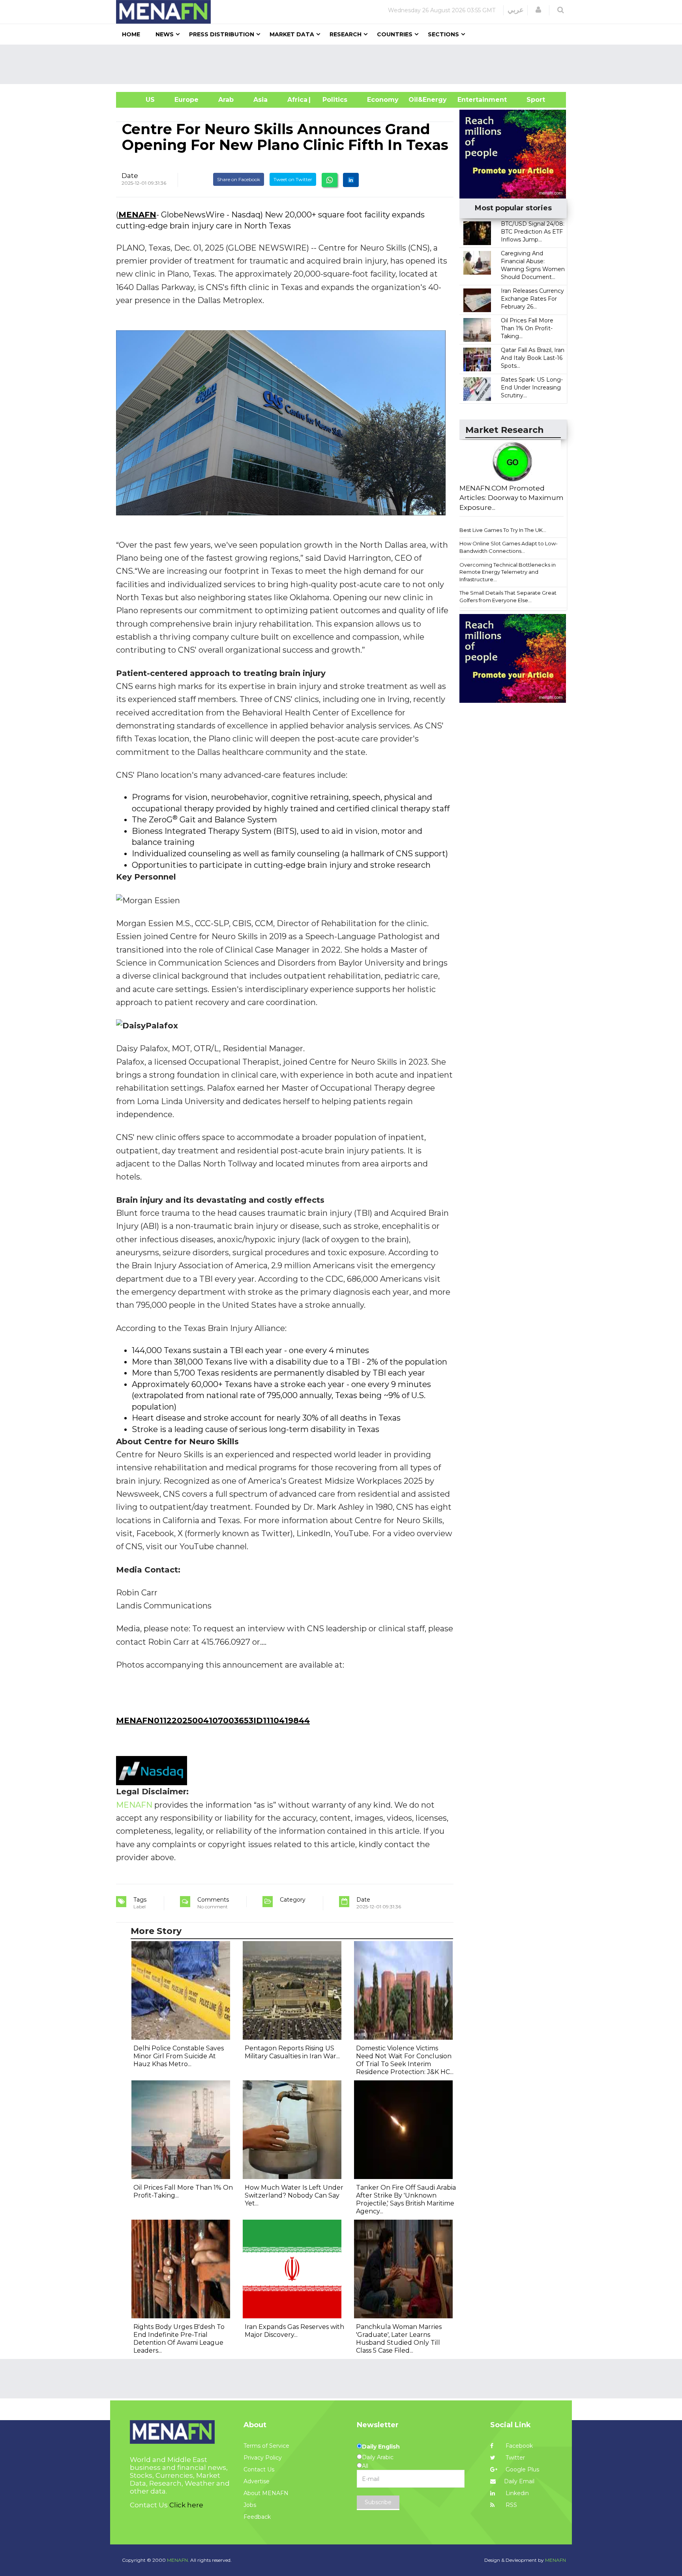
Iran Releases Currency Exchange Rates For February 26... (532, 299)
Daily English (381, 2447)
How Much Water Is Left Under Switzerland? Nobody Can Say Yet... (294, 2195)
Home (131, 34)
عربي (516, 10)
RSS (511, 2505)
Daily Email (519, 2481)
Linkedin (516, 2493)
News (165, 34)
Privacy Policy (263, 2458)
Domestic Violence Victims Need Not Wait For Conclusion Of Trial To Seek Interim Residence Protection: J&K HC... (405, 2060)
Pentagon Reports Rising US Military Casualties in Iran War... (292, 2052)
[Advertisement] (344, 64)
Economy (383, 100)
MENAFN (137, 215)
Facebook (518, 2446)
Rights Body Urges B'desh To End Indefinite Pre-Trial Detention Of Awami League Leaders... (179, 2339)
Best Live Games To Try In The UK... (503, 530)
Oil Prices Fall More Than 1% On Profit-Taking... (527, 328)
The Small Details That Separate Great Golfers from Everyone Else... (508, 596)
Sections (443, 34)
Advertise (257, 2481)
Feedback (257, 2517)
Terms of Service (266, 2446)
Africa (296, 100)
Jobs (250, 2505)
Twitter (514, 2458)
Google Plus (522, 2469)
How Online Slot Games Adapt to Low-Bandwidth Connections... (509, 547)
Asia (260, 100)
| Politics (333, 100)
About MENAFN (266, 2493)
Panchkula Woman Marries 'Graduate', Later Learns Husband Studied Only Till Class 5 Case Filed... (399, 2339)
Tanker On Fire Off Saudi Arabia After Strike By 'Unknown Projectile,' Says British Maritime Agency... (406, 2199)
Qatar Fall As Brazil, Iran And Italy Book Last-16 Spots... (533, 358)
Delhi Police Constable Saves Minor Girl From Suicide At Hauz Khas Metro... (179, 2056)
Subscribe (378, 2502)
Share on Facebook (239, 179)
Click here (186, 2505)
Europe (186, 100)
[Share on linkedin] (351, 180)
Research (346, 34)
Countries (395, 34)
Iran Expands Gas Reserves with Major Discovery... (294, 2331)
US (140, 100)
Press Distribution (222, 34)
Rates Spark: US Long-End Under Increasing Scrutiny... (532, 388)
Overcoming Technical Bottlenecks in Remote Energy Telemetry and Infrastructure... (508, 572)
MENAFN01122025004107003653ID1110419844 (213, 1720)
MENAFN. (178, 2560)
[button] (538, 10)
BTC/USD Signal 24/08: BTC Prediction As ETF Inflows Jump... (533, 232)
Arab (226, 100)
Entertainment (470, 100)
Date (130, 176)
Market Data (292, 34)
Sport (531, 100)
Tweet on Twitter (293, 179)
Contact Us (259, 2469)
